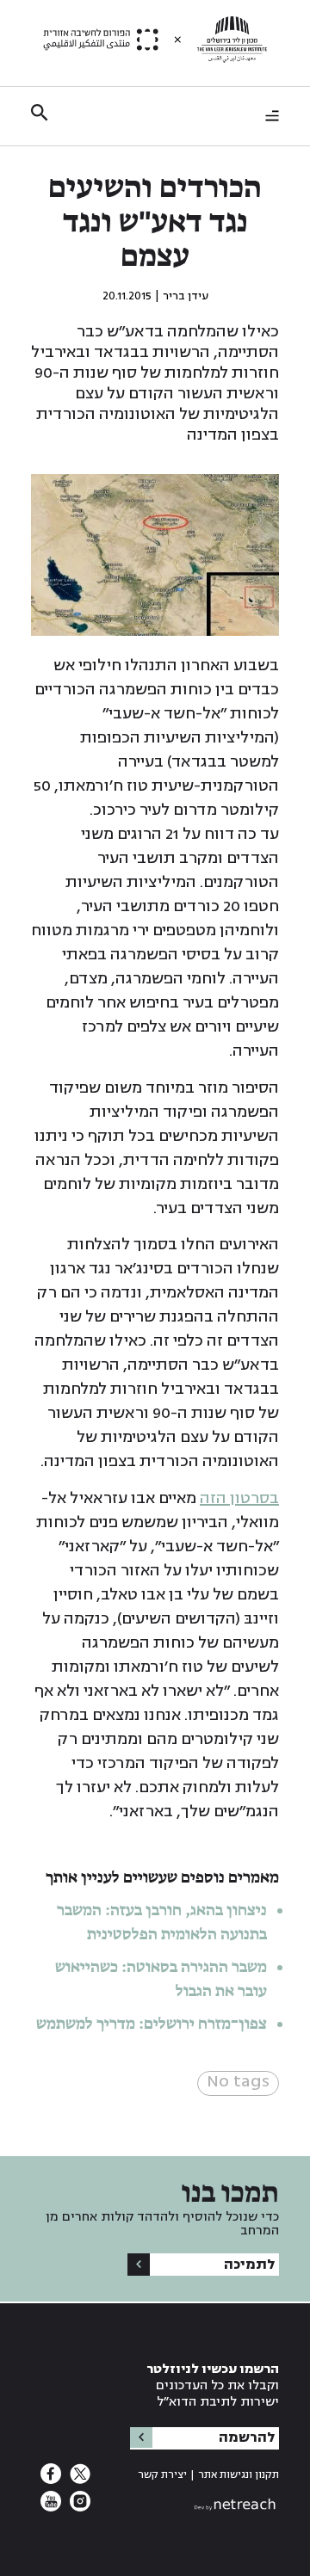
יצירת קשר (162, 2475)
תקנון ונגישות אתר (239, 2475)
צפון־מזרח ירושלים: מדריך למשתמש (150, 2024)
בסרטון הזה (239, 1498)
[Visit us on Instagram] (78, 2506)
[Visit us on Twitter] (78, 2479)
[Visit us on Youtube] (51, 2506)
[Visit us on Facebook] (51, 2479)
